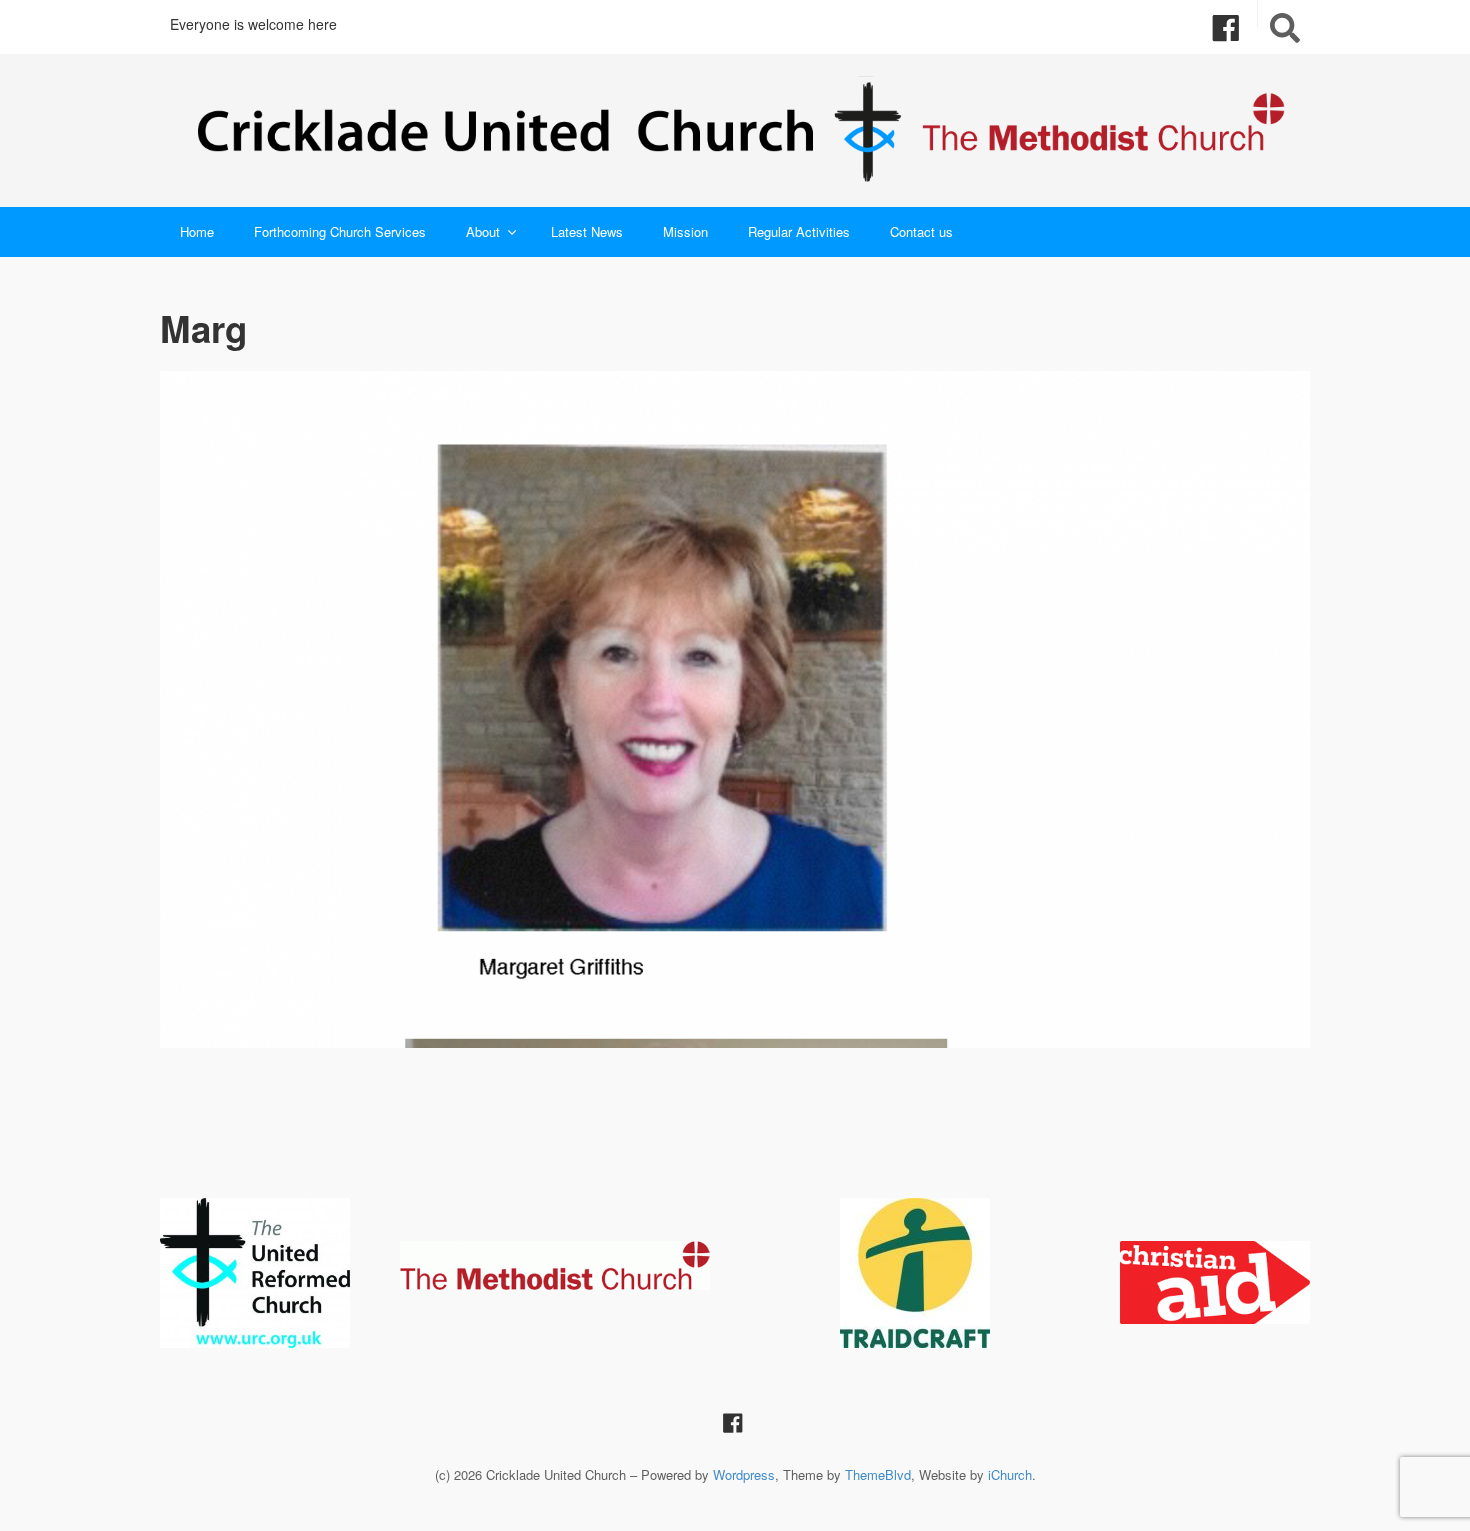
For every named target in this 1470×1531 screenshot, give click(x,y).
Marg (203, 328)
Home (197, 231)
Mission (685, 231)
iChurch (1010, 1474)
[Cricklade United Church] (735, 130)
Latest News (587, 231)
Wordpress (744, 1474)
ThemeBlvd (878, 1474)
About (483, 231)
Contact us (921, 231)
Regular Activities (799, 231)
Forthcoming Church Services (340, 231)
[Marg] (735, 710)
